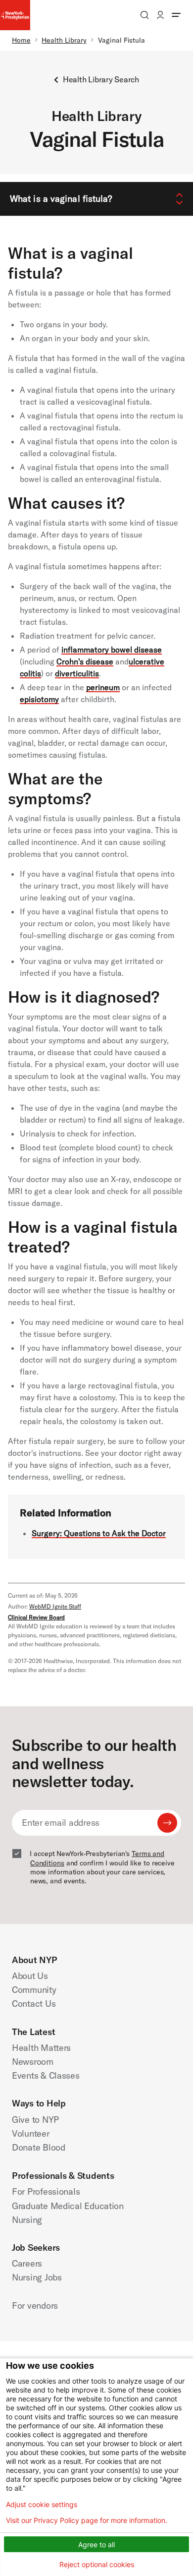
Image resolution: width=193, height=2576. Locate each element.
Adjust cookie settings (42, 2505)
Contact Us (34, 2004)
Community (34, 1990)
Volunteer (31, 2133)
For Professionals (46, 2191)
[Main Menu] (176, 15)
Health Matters (41, 2048)
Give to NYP (35, 2120)
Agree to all (96, 2545)
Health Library (64, 40)
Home (21, 40)
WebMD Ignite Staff (55, 1606)
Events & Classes (46, 2075)
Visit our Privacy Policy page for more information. (87, 2520)
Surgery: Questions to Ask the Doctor (99, 1533)
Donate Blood (39, 2147)
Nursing (27, 2220)
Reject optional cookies (97, 2564)
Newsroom (33, 2062)
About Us (30, 1976)
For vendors (35, 2306)
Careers (27, 2263)
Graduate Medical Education (68, 2206)
